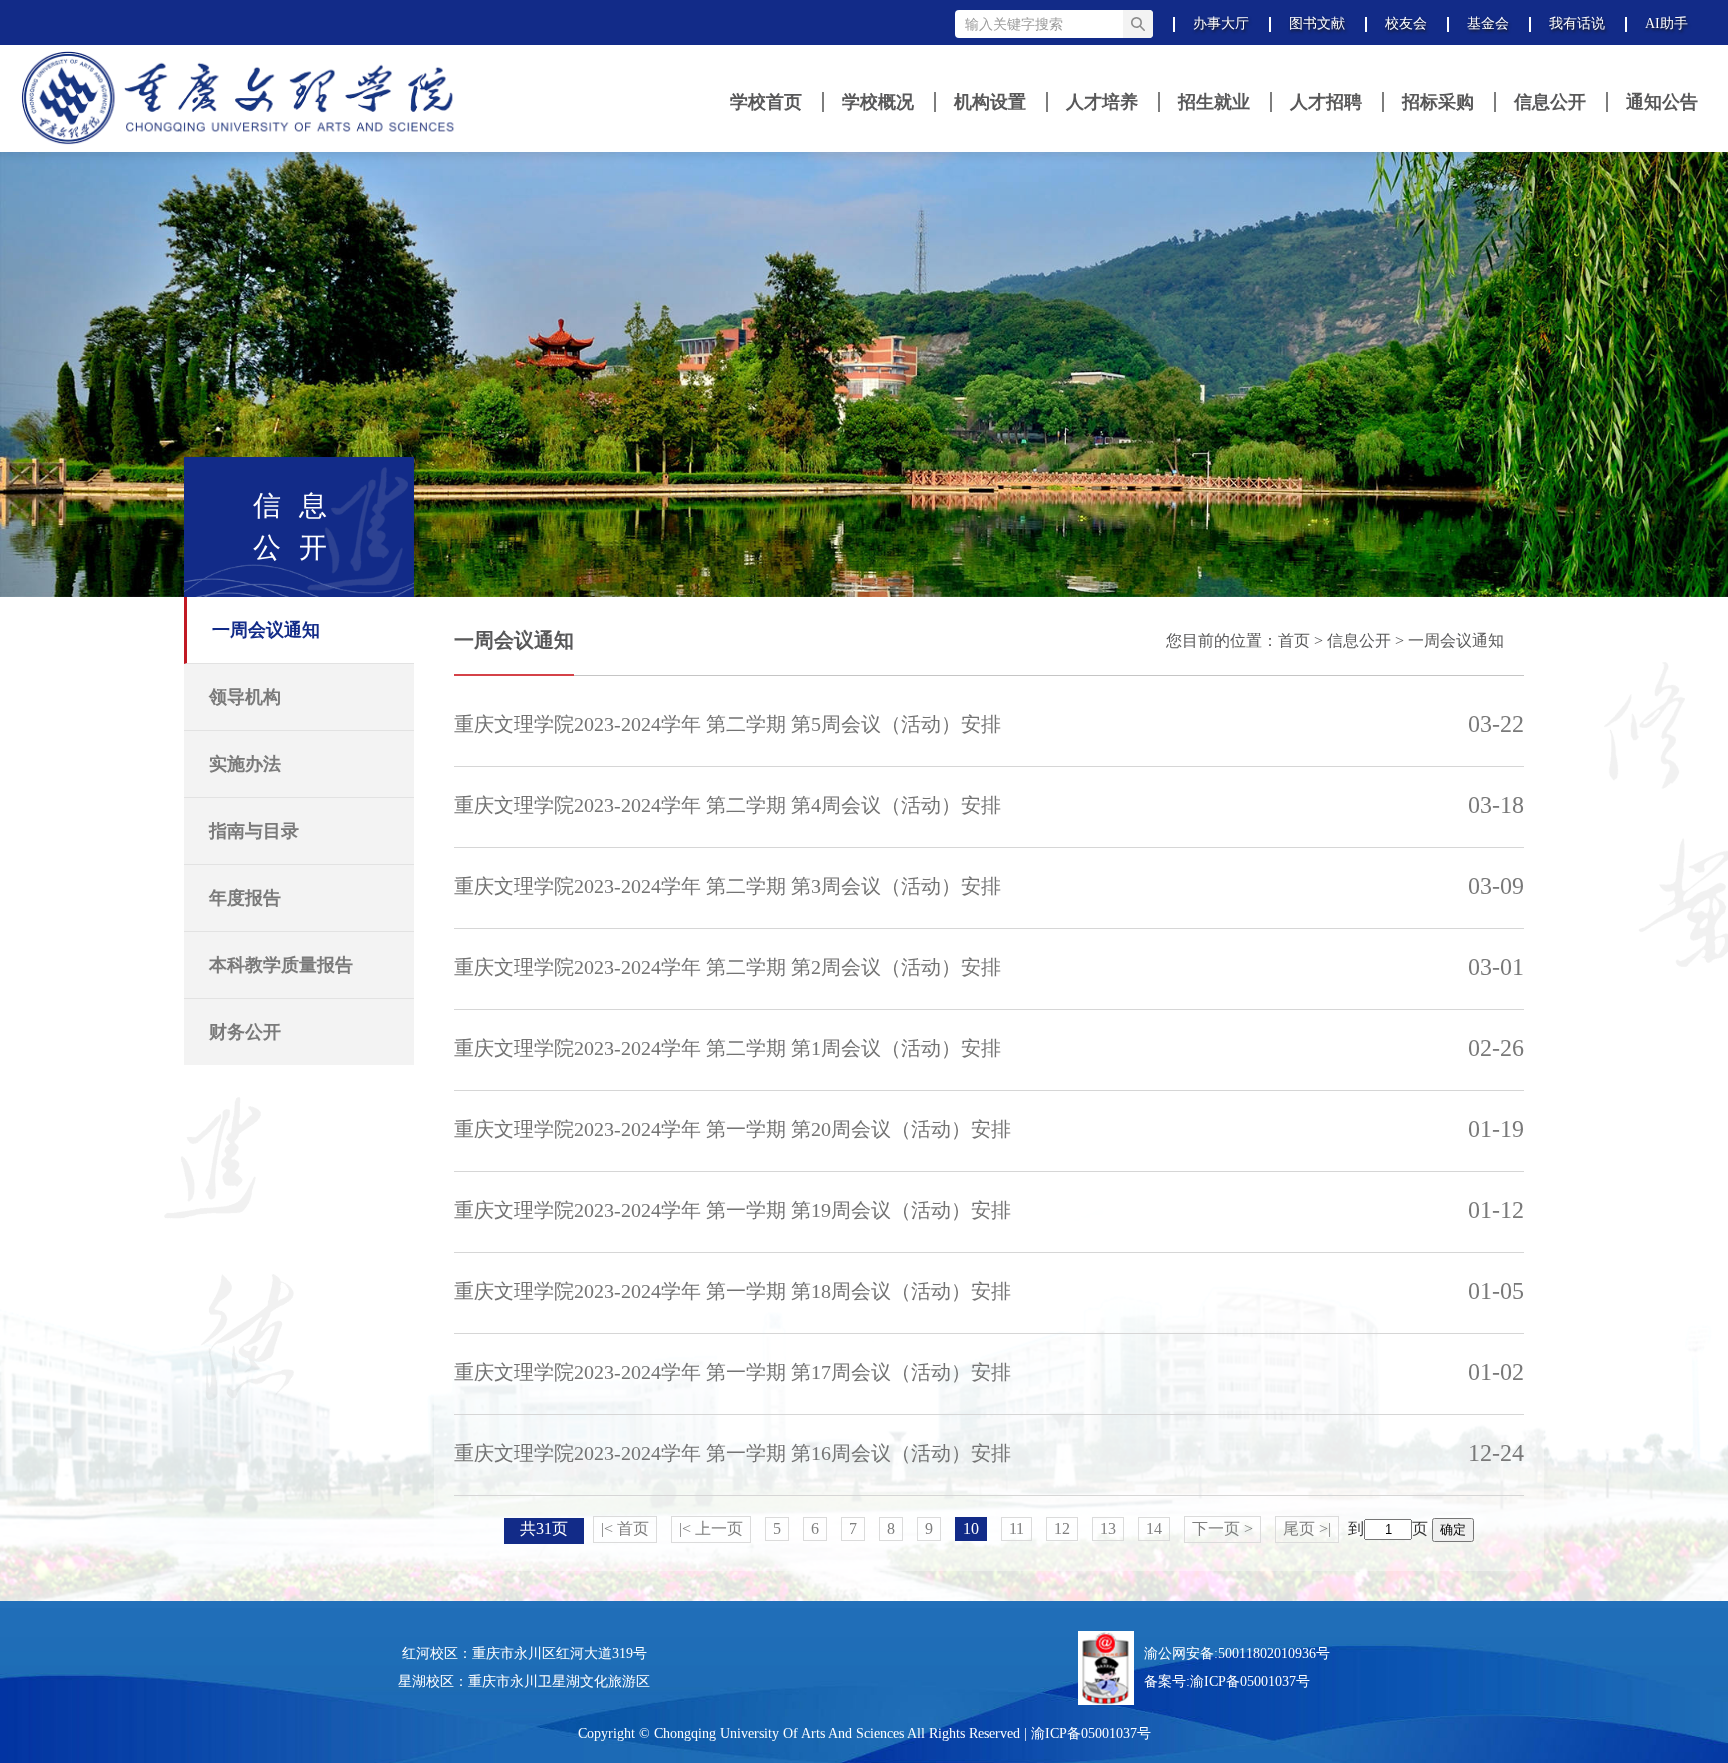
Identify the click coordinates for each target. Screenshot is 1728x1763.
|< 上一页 (711, 1528)
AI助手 (1666, 23)
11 (1016, 1528)
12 (1062, 1528)
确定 (1453, 1529)
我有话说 (1577, 23)
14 (1154, 1528)
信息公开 (1359, 640)
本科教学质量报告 (281, 965)
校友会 (1406, 23)
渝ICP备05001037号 (1250, 1681)
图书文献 (1317, 23)
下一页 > (1222, 1528)
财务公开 (245, 1032)
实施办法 (245, 764)
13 (1108, 1528)
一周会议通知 (266, 630)
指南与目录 (254, 831)
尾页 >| (1307, 1528)
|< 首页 (625, 1528)
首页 (1294, 640)
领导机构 (245, 697)
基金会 (1488, 23)
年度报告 (245, 898)
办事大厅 (1221, 23)
